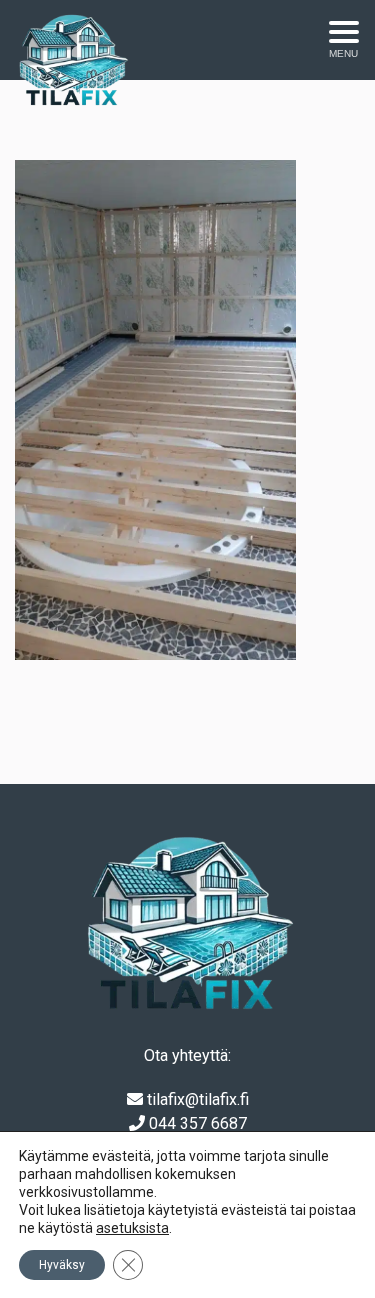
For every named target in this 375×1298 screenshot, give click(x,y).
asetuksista (132, 1228)
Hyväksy (62, 1265)
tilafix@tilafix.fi (198, 1099)
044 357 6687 (198, 1123)
